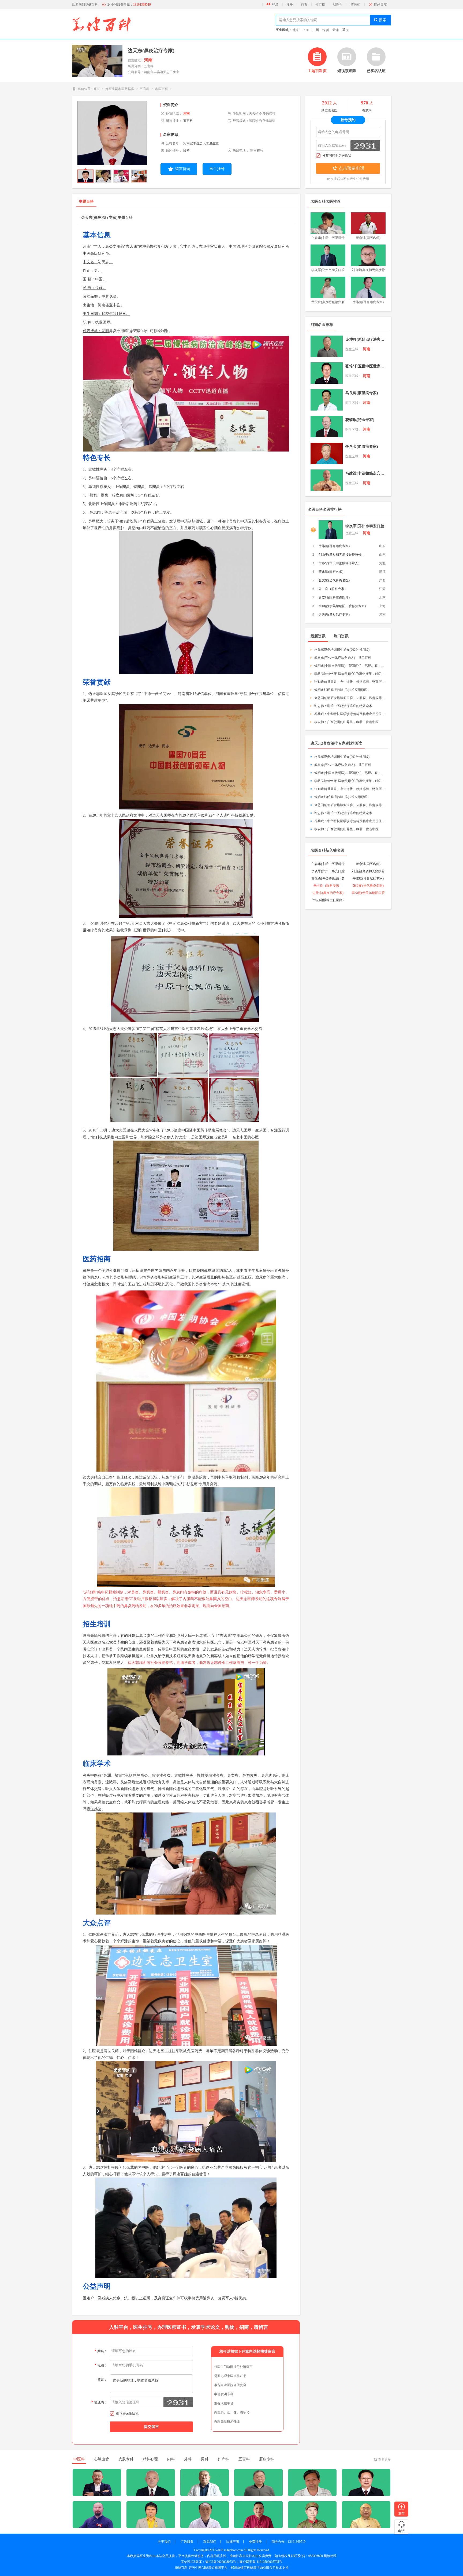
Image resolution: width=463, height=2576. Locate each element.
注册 (290, 5)
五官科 (145, 89)
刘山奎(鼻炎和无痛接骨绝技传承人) (343, 555)
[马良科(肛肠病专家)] (327, 400)
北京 (296, 30)
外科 (188, 2459)
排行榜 (320, 5)
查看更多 (384, 2460)
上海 (306, 30)
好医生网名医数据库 (120, 89)
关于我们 (164, 2542)
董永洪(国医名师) (331, 572)
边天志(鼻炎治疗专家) (334, 615)
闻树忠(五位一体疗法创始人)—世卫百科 (343, 658)
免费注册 (255, 2542)
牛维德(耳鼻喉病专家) (334, 546)
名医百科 (162, 89)
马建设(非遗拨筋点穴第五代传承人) (365, 473)
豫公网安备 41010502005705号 (261, 2562)
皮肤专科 (126, 2459)
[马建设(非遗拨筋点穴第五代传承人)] (327, 480)
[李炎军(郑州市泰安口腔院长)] (331, 530)
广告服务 (187, 2542)
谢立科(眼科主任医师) (334, 597)
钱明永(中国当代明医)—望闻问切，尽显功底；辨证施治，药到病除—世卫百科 (350, 666)
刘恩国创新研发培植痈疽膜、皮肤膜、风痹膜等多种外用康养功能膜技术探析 (350, 698)
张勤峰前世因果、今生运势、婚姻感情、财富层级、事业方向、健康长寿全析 (350, 682)
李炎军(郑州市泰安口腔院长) (365, 527)
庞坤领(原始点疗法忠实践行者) (365, 339)
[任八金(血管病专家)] (327, 453)
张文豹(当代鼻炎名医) (334, 580)
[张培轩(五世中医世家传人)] (327, 373)
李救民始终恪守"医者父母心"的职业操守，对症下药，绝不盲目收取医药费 (350, 674)
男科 (205, 2459)
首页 (304, 5)
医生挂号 (217, 169)
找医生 (338, 5)
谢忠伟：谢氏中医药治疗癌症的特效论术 (343, 706)
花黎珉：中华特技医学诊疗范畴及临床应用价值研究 (350, 714)
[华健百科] (102, 24)
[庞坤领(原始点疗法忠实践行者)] (327, 346)
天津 (335, 30)
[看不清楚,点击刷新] (178, 2402)
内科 (171, 2459)
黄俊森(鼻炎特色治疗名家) (328, 879)
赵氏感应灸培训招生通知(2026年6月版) (342, 650)
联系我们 (210, 2542)
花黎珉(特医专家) (360, 420)
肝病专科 (267, 2459)
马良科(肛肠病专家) (362, 393)
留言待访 (183, 169)
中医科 (79, 2459)
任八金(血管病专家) (362, 447)
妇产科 (223, 2459)
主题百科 (86, 202)
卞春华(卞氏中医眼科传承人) (339, 563)
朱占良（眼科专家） (333, 589)
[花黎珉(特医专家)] (327, 427)
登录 (275, 5)
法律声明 (233, 2542)
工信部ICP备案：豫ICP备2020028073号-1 (210, 2562)
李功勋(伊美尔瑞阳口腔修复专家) (342, 606)
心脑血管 (102, 2459)
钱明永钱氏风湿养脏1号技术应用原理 (341, 690)
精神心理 (150, 2459)
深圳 (326, 30)
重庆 (345, 30)
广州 (316, 30)
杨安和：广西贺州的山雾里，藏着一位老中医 (346, 722)
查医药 (356, 5)
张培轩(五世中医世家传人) (365, 366)
